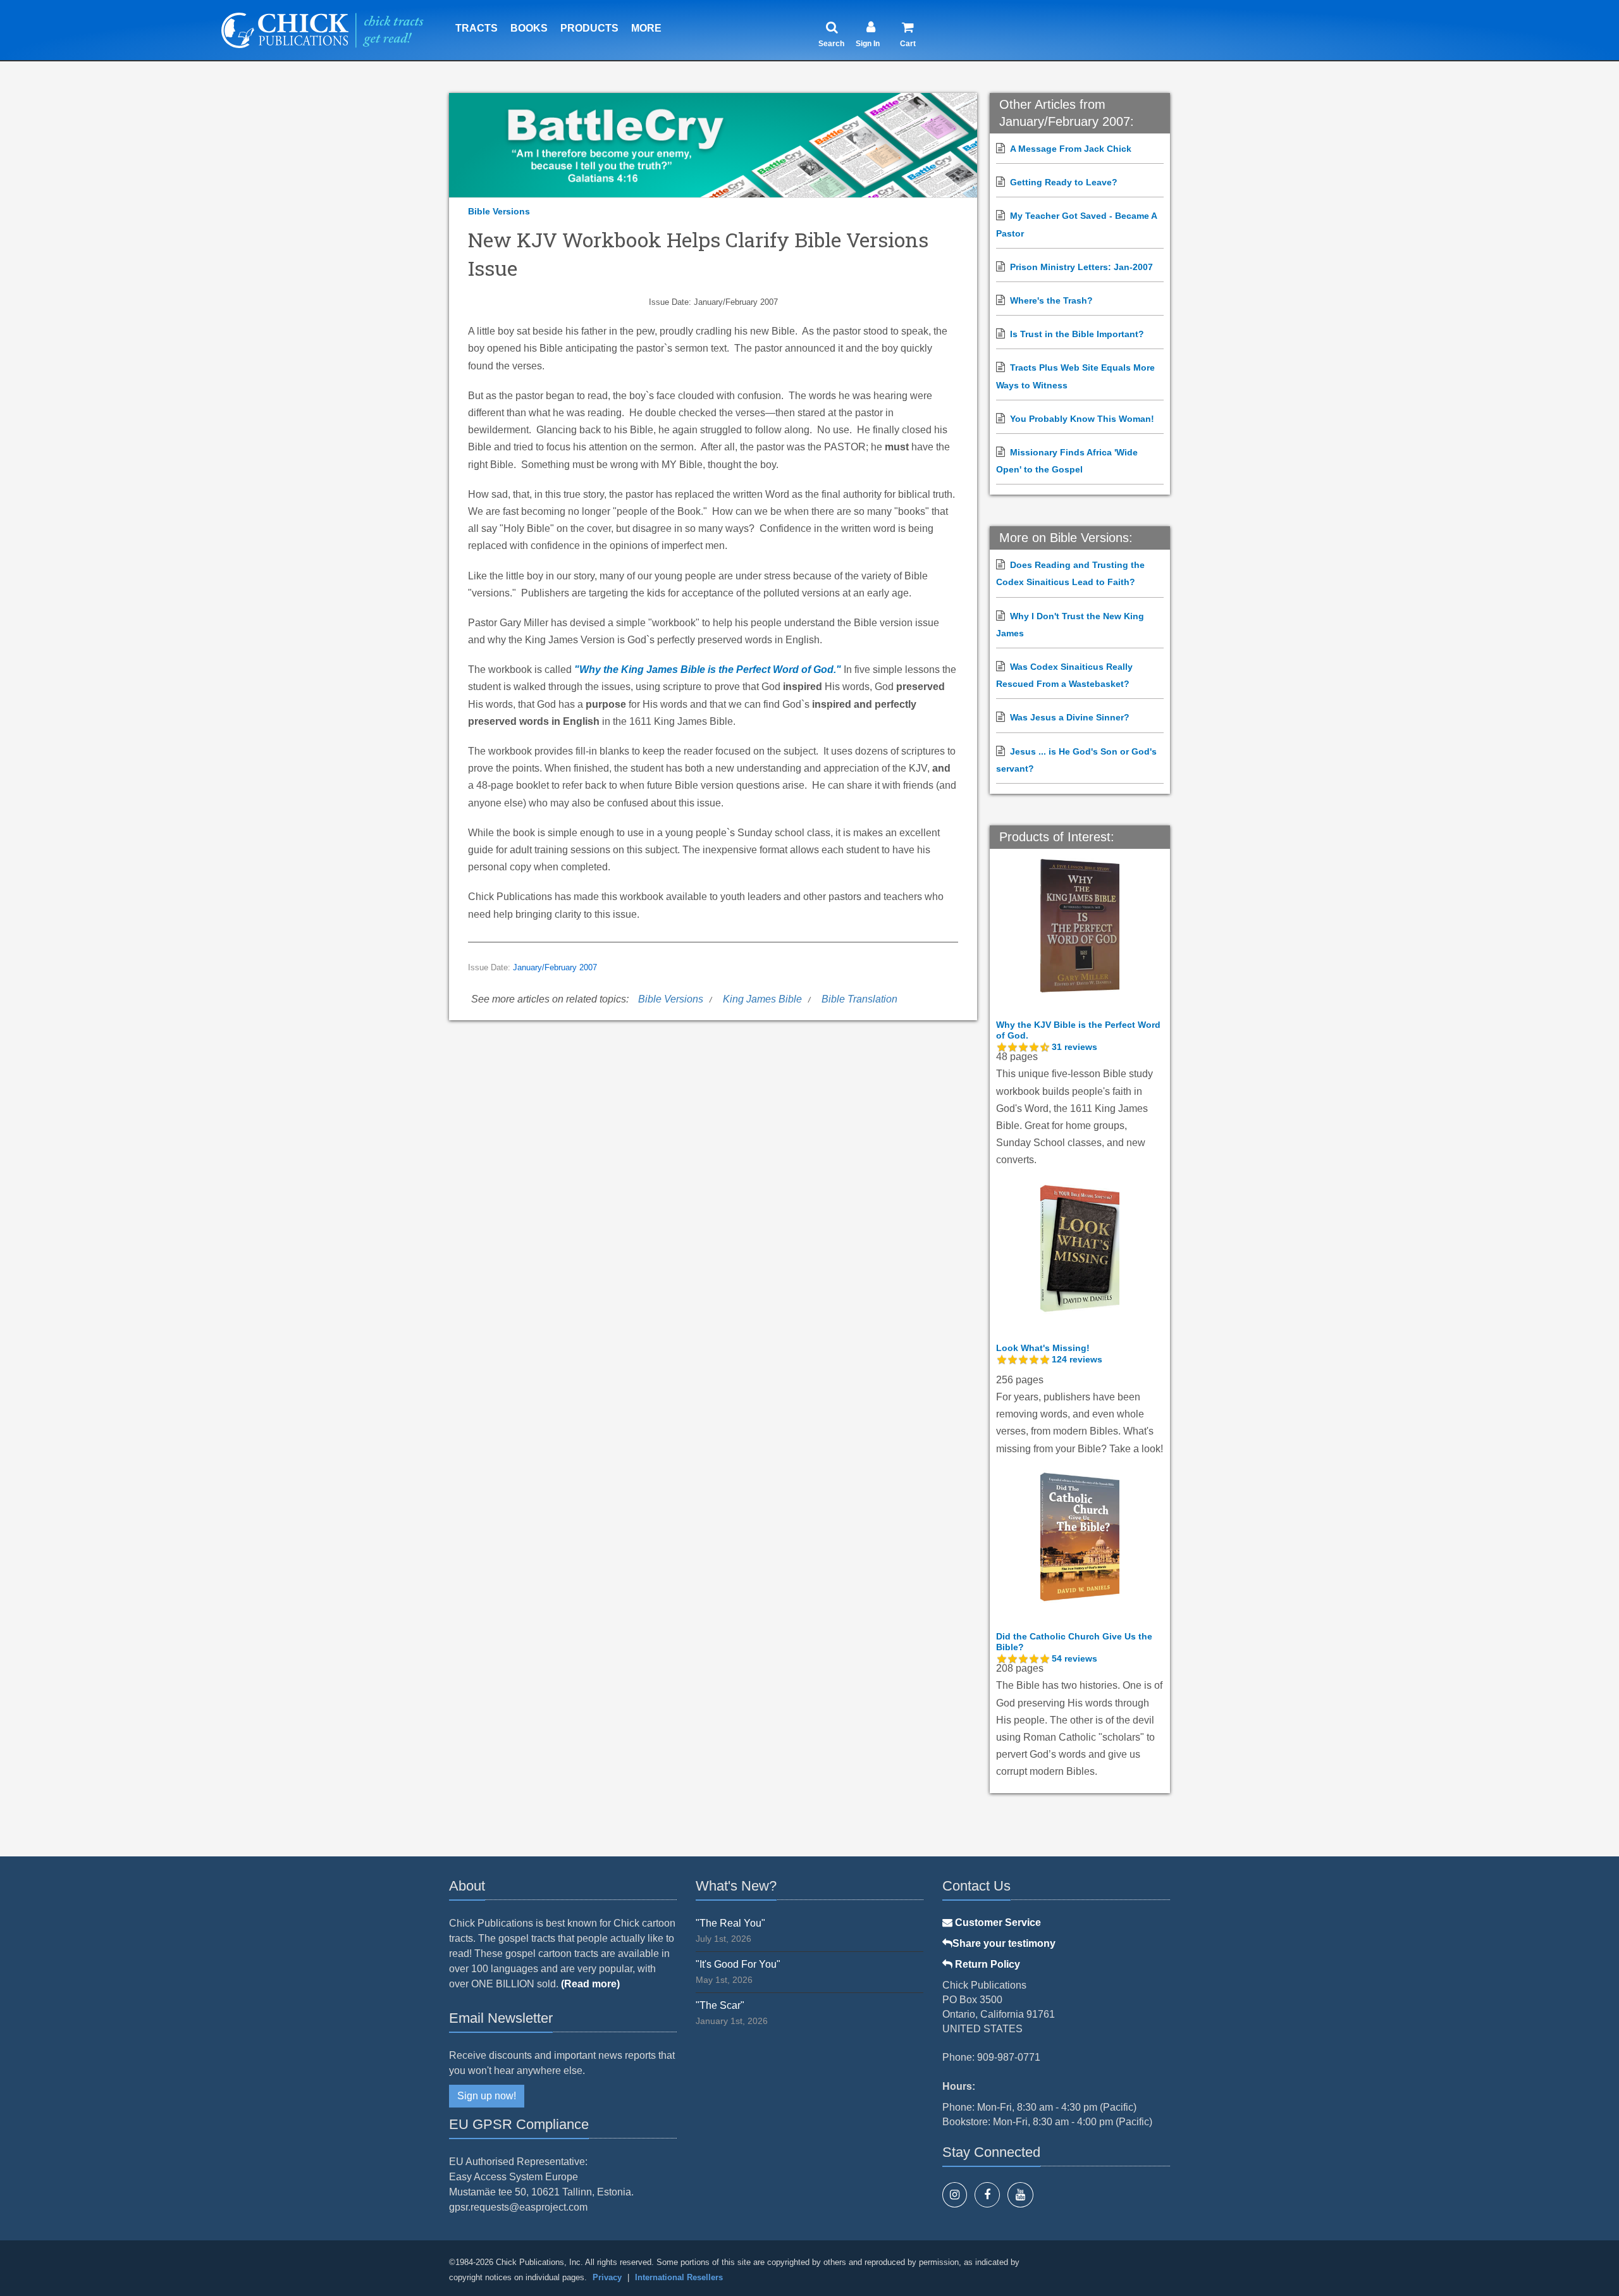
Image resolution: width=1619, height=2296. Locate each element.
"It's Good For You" (738, 1964)
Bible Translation (859, 999)
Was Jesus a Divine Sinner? (1070, 717)
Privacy (607, 2277)
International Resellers (679, 2277)
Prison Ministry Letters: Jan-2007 (1081, 267)
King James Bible (762, 999)
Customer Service (997, 1923)
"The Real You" (730, 1923)
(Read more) (590, 1984)
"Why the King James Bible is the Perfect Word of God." (708, 670)
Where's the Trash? (1051, 300)
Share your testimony (1004, 1943)
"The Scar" (720, 2005)
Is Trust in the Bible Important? (1077, 334)
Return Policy (986, 1964)
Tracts (477, 28)
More (646, 28)
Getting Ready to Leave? (1064, 182)
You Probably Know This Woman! (1082, 419)
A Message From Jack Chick (1071, 149)
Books (529, 28)
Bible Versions (499, 211)
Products (589, 28)
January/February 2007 (555, 968)
